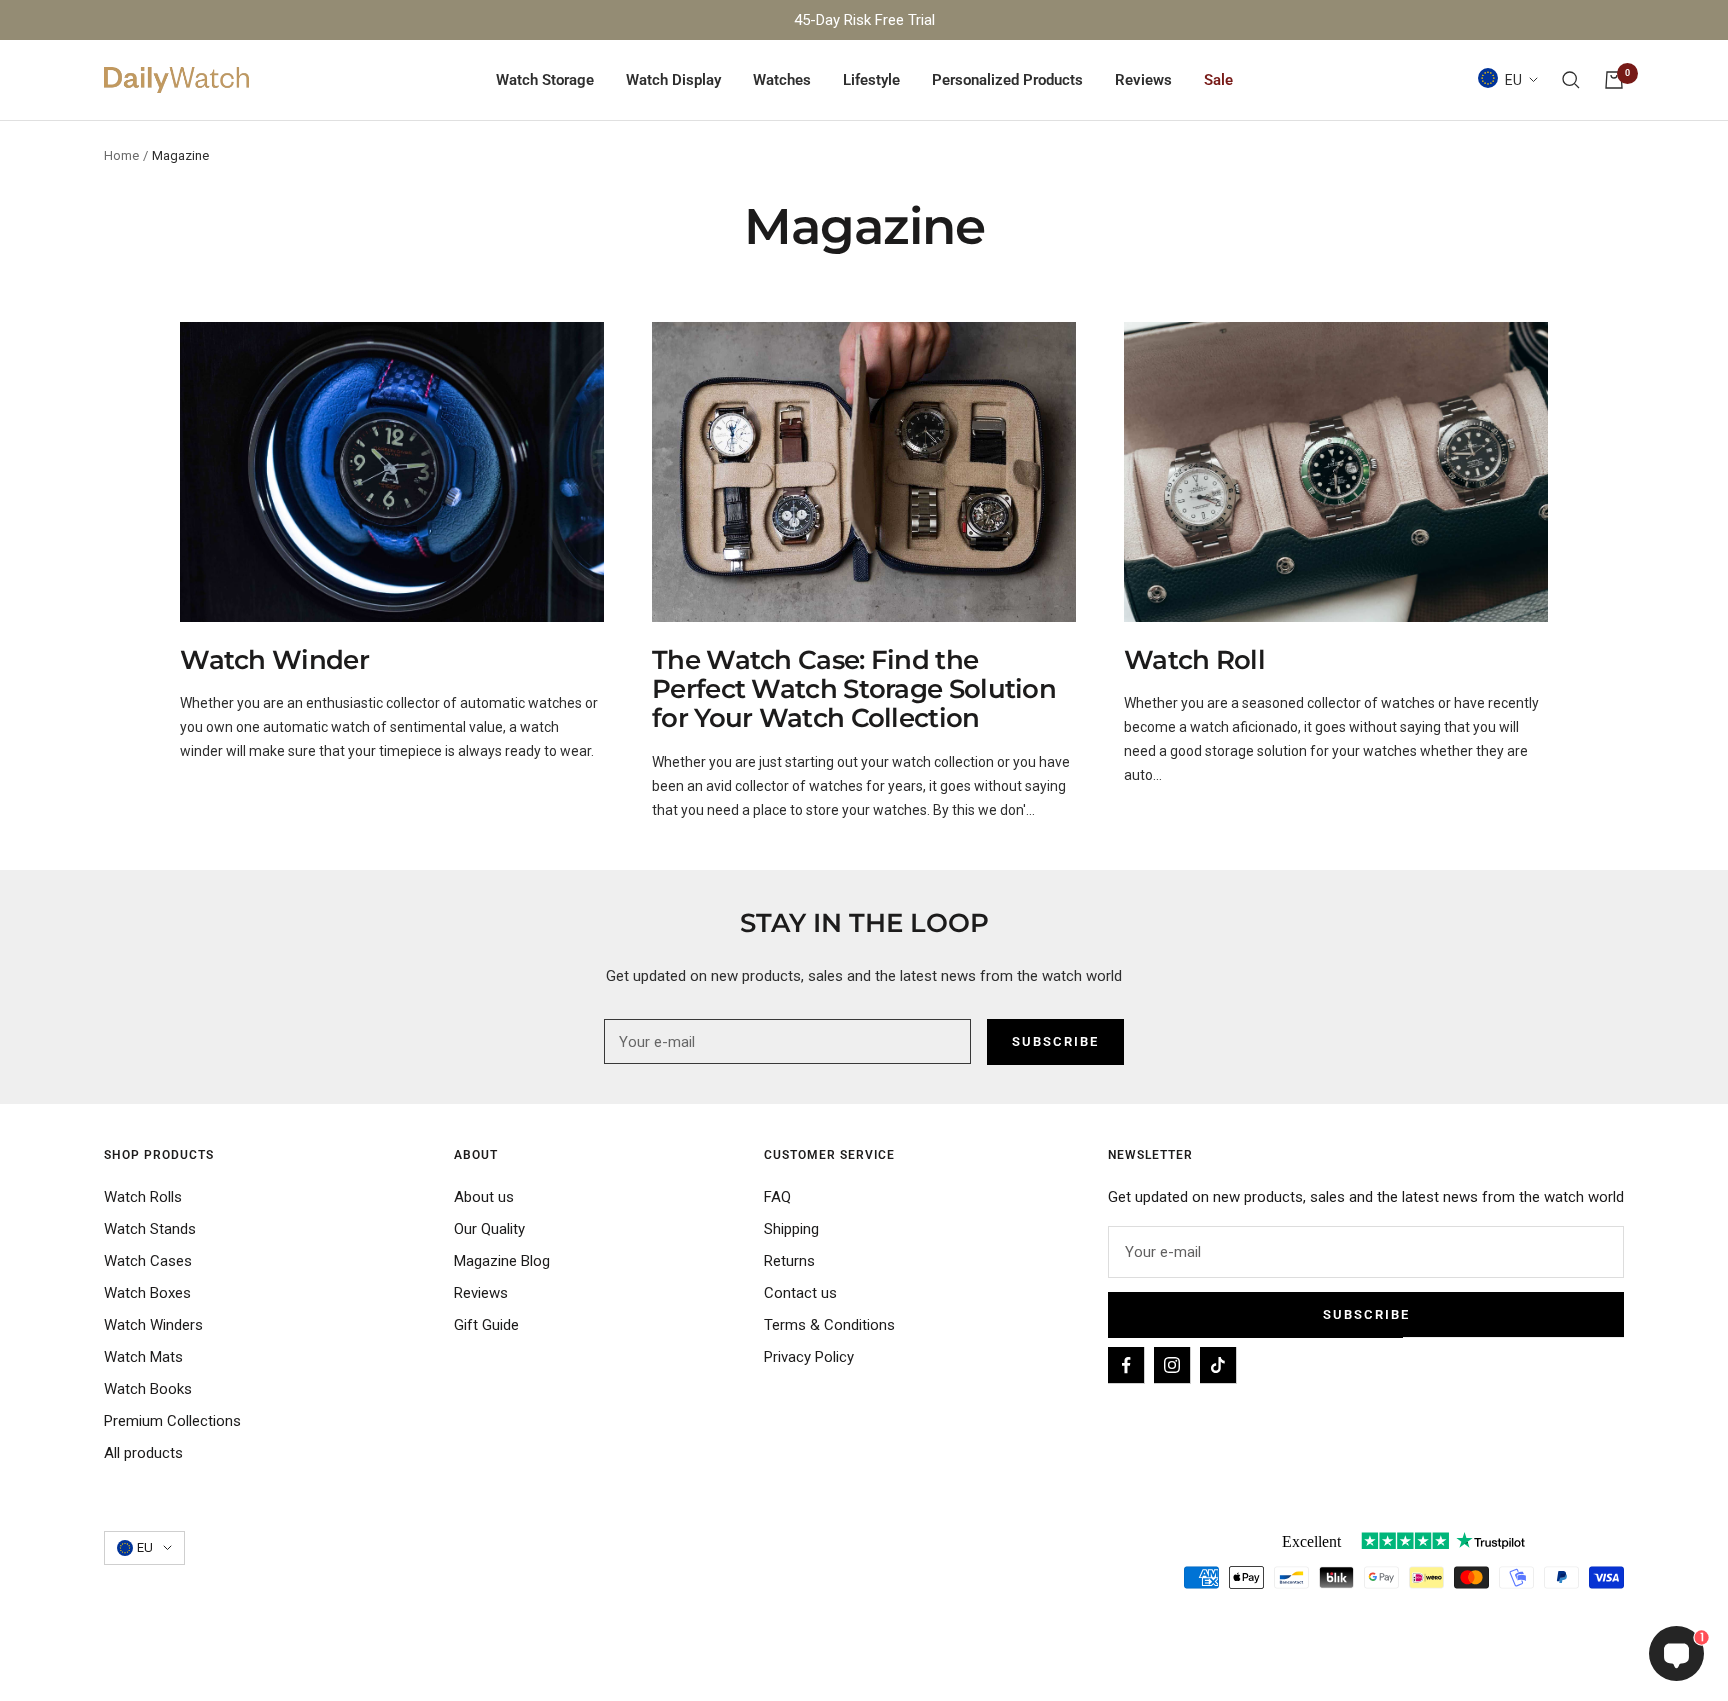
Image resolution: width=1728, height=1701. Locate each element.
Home (121, 155)
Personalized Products (1007, 80)
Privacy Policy (809, 1357)
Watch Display (673, 80)
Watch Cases (148, 1261)
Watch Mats (143, 1357)
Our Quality (489, 1229)
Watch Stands (150, 1229)
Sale (1218, 80)
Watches (782, 80)
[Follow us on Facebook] (1126, 1365)
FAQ (777, 1197)
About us (484, 1197)
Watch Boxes (147, 1293)
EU (1513, 80)
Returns (789, 1261)
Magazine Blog (502, 1261)
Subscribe (1366, 1314)
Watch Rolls (143, 1197)
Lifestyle (871, 80)
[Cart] (1614, 80)
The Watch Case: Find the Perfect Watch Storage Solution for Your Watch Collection (854, 689)
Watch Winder (274, 660)
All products (143, 1453)
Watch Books (148, 1389)
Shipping (791, 1229)
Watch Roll (1194, 660)
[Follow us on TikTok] (1218, 1365)
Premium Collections (172, 1421)
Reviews (1143, 80)
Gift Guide (486, 1325)
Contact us (800, 1293)
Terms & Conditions (829, 1325)
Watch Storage (545, 80)
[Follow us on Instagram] (1172, 1365)
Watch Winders (153, 1325)
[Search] (1571, 80)
